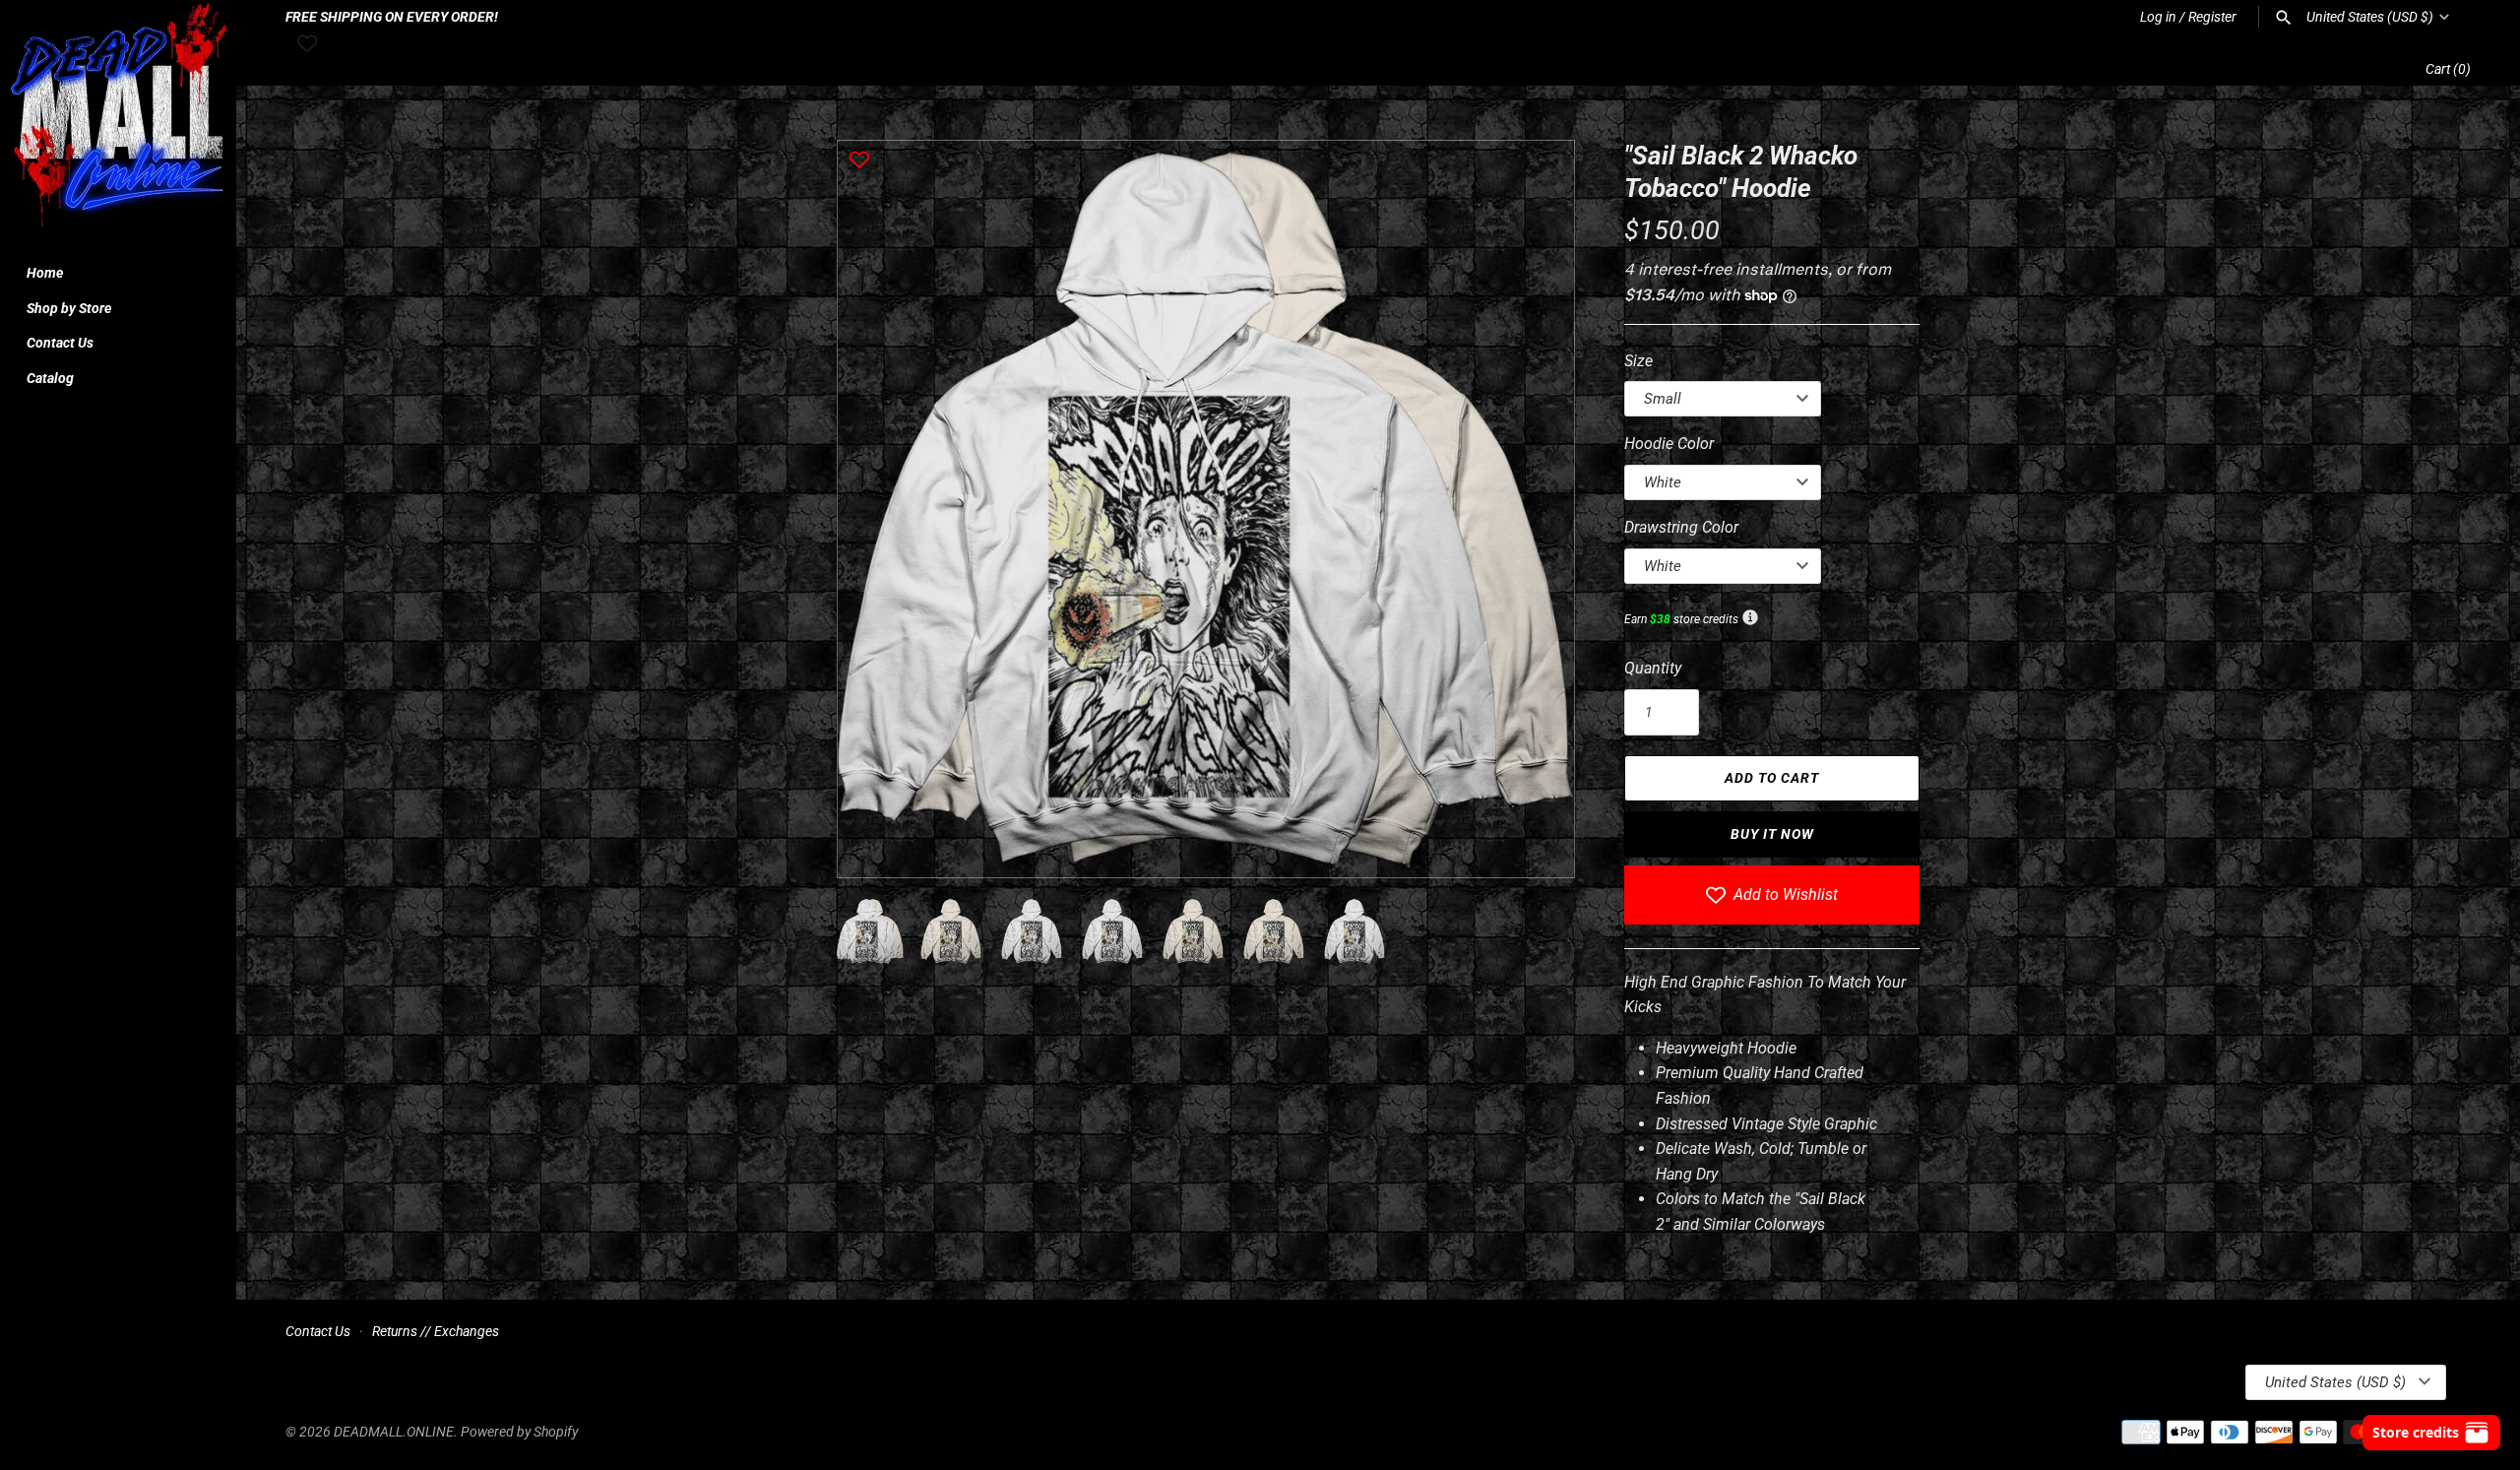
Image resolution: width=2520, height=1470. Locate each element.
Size (1638, 361)
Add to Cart (1772, 778)
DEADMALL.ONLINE (394, 1432)
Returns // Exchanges (436, 1331)
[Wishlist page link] (307, 43)
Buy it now (1772, 834)
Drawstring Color (1681, 527)
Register (2212, 17)
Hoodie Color (1669, 444)
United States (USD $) (2370, 17)
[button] (1533, 509)
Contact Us (60, 343)
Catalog (50, 378)
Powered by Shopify (519, 1432)
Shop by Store (69, 308)
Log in (2158, 17)
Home (45, 273)
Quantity (1653, 668)
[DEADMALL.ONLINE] (118, 118)
